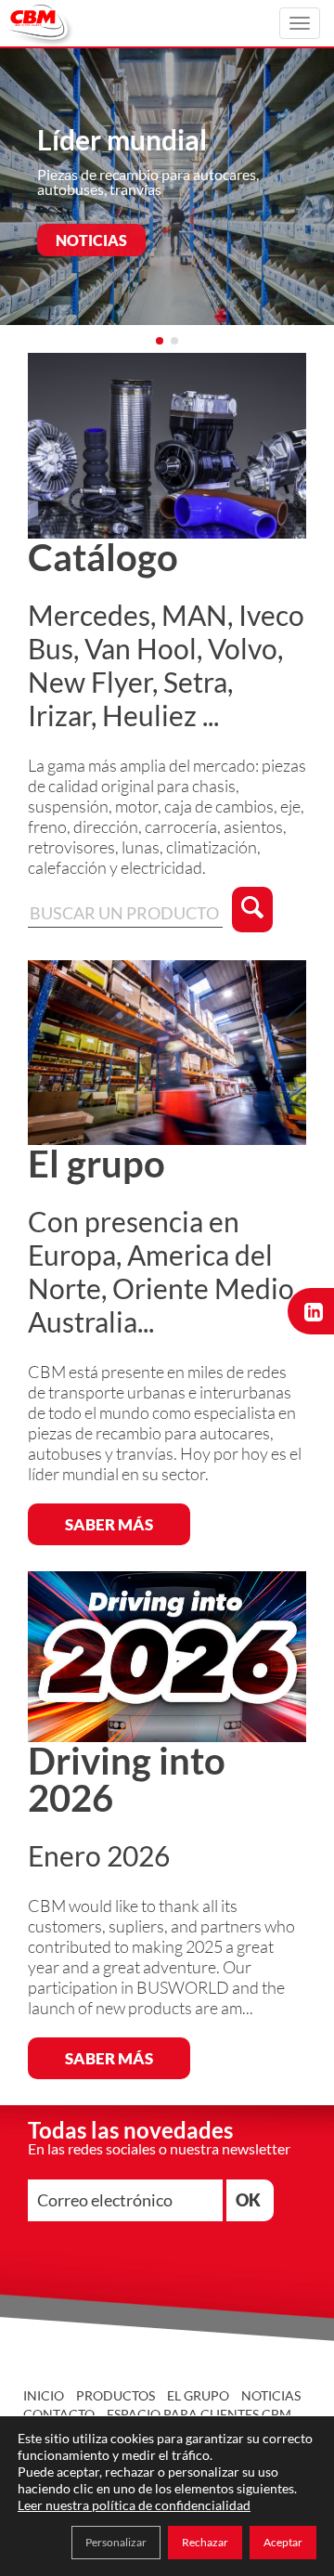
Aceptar (283, 2542)
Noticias (271, 2395)
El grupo (198, 2395)
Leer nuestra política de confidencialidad (134, 2505)
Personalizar (116, 2542)
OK (248, 2200)
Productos (116, 2395)
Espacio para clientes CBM (199, 2414)
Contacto (59, 2414)
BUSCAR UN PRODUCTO (143, 253)
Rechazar (205, 2542)
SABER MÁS (109, 1524)
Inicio (44, 2395)
